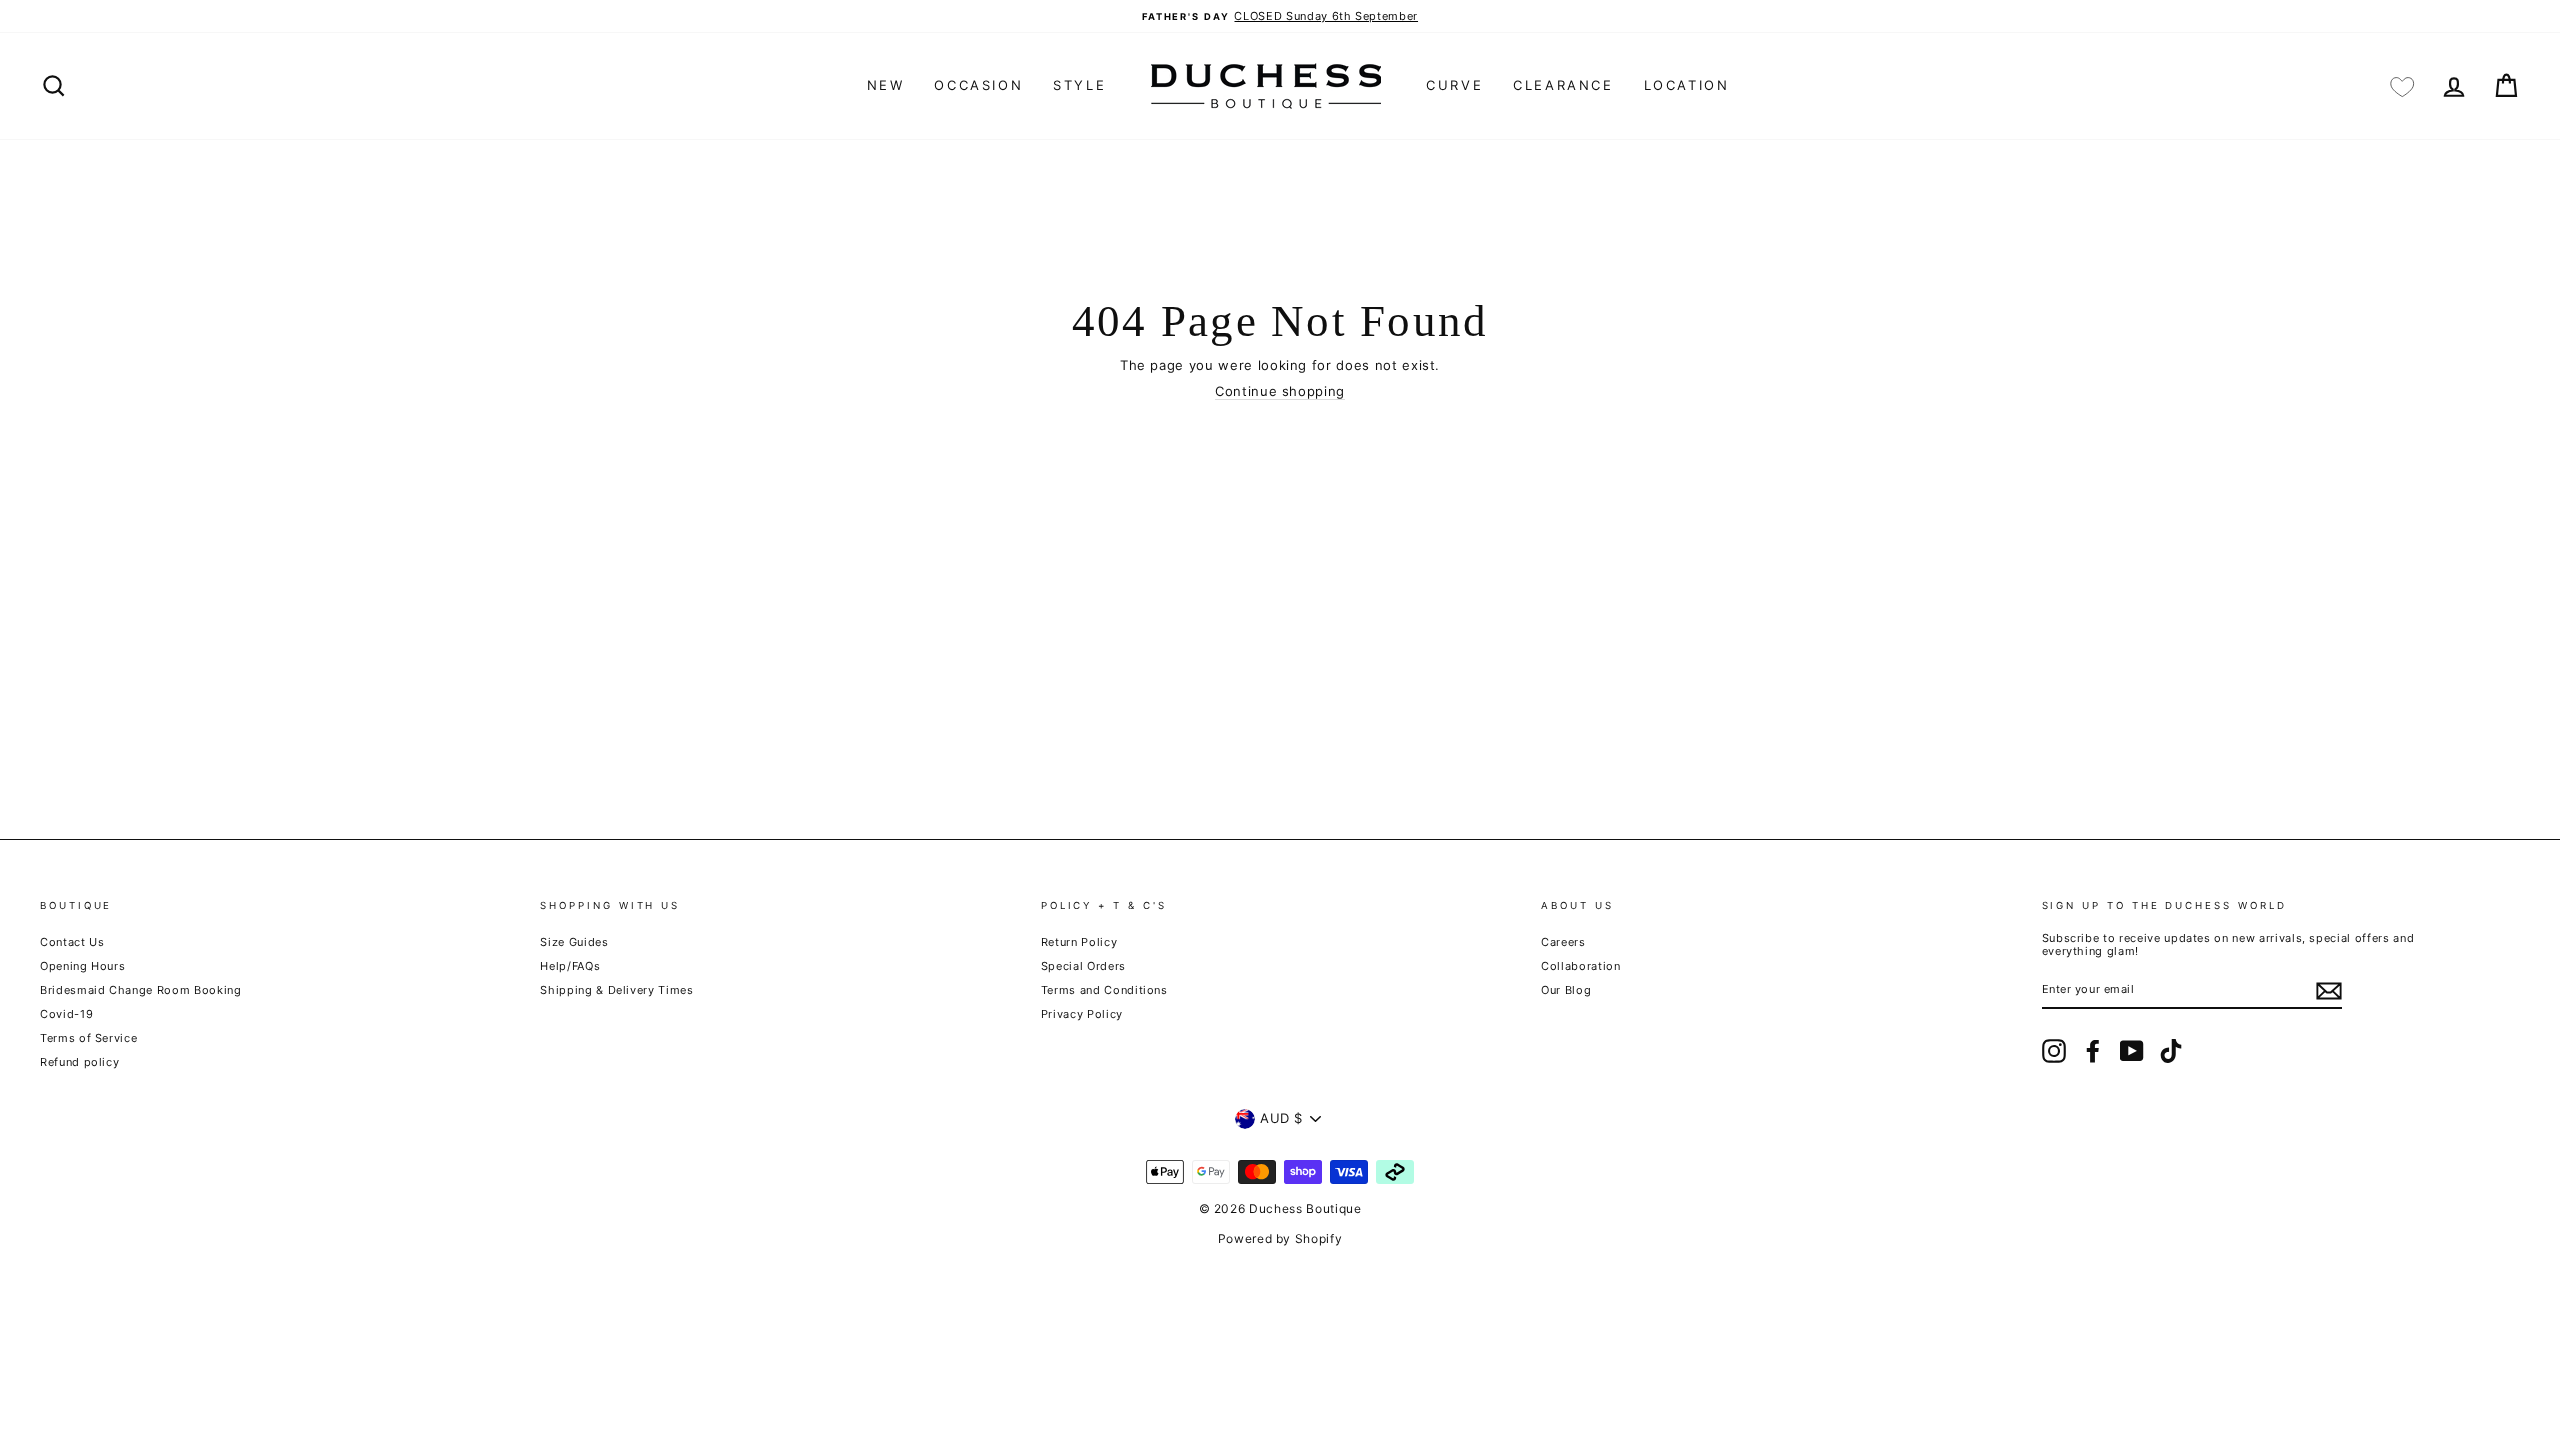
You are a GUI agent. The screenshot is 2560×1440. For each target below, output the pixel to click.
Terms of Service (88, 1038)
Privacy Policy (1082, 1014)
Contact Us (72, 942)
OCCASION (978, 85)
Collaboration (1580, 966)
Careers (1563, 942)
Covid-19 (66, 1014)
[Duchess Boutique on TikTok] (2171, 1051)
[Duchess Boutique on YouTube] (2132, 1051)
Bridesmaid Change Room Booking (141, 990)
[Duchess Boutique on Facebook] (2093, 1051)
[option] (1280, 16)
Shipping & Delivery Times (616, 990)
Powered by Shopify (1280, 1238)
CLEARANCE (1563, 85)
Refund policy (79, 1062)
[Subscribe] (2329, 991)
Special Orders (1083, 966)
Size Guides (574, 942)
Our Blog (1566, 990)
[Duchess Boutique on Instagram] (2054, 1051)
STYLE (1079, 85)
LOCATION (1687, 85)
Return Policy (1079, 942)
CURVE (1454, 85)
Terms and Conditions (1104, 990)
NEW (886, 85)
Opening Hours (82, 966)
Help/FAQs (570, 966)
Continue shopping (1280, 391)
